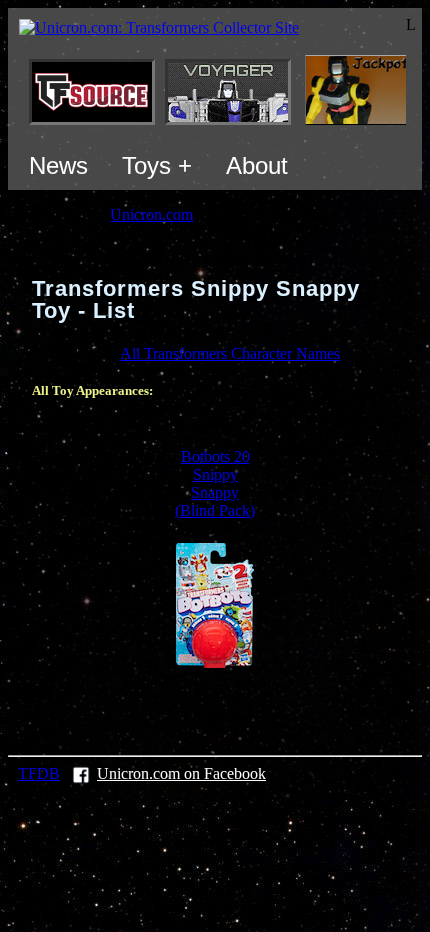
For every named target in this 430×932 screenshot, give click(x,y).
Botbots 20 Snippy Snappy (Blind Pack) (215, 483)
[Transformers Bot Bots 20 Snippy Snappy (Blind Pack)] (215, 662)
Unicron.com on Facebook (181, 773)
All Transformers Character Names (230, 353)
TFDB (39, 773)
